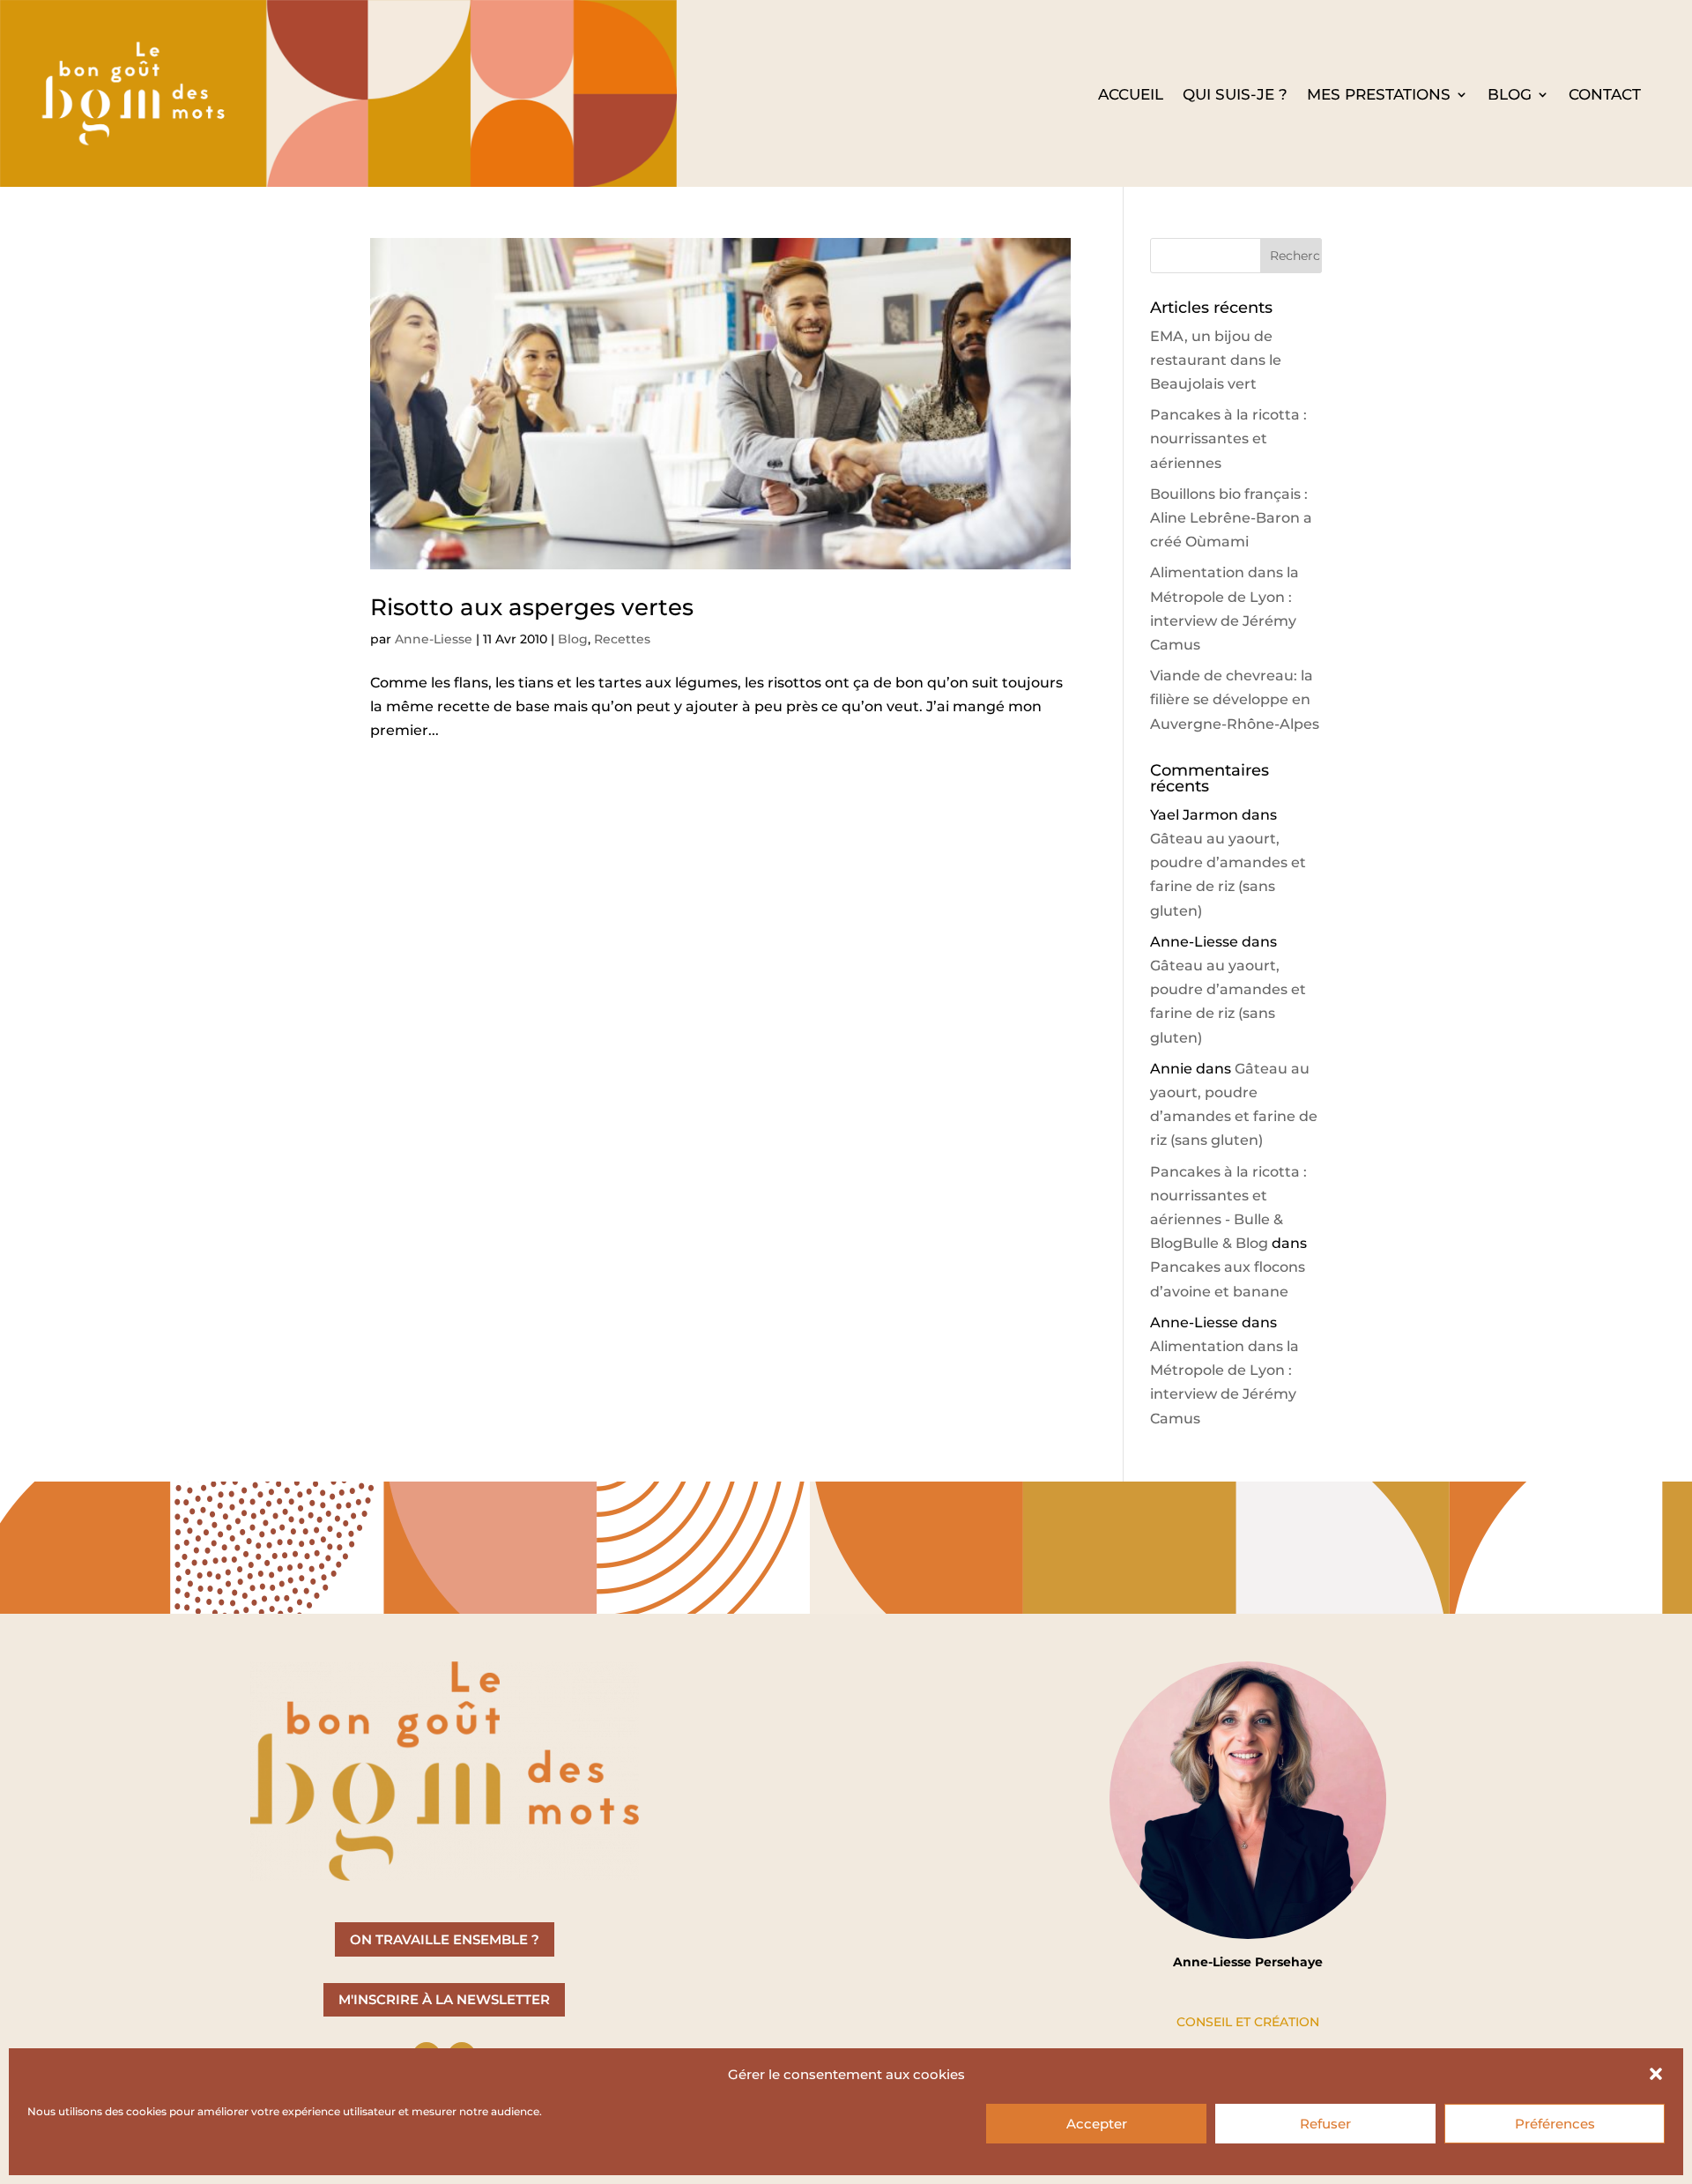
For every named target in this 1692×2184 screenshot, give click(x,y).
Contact (1605, 96)
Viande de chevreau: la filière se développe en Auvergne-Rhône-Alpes (1235, 699)
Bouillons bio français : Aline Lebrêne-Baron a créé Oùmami (1231, 518)
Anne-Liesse (434, 639)
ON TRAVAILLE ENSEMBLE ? (445, 1939)
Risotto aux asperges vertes (532, 607)
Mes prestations (1379, 96)
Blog (1510, 96)
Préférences (1555, 2124)
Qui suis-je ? (1235, 96)
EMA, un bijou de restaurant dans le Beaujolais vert (1216, 360)
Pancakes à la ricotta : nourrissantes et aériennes (1228, 438)
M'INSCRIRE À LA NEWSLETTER (444, 1999)
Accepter (1097, 2124)
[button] (1656, 2074)
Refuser (1325, 2124)
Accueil (1131, 96)
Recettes (622, 639)
